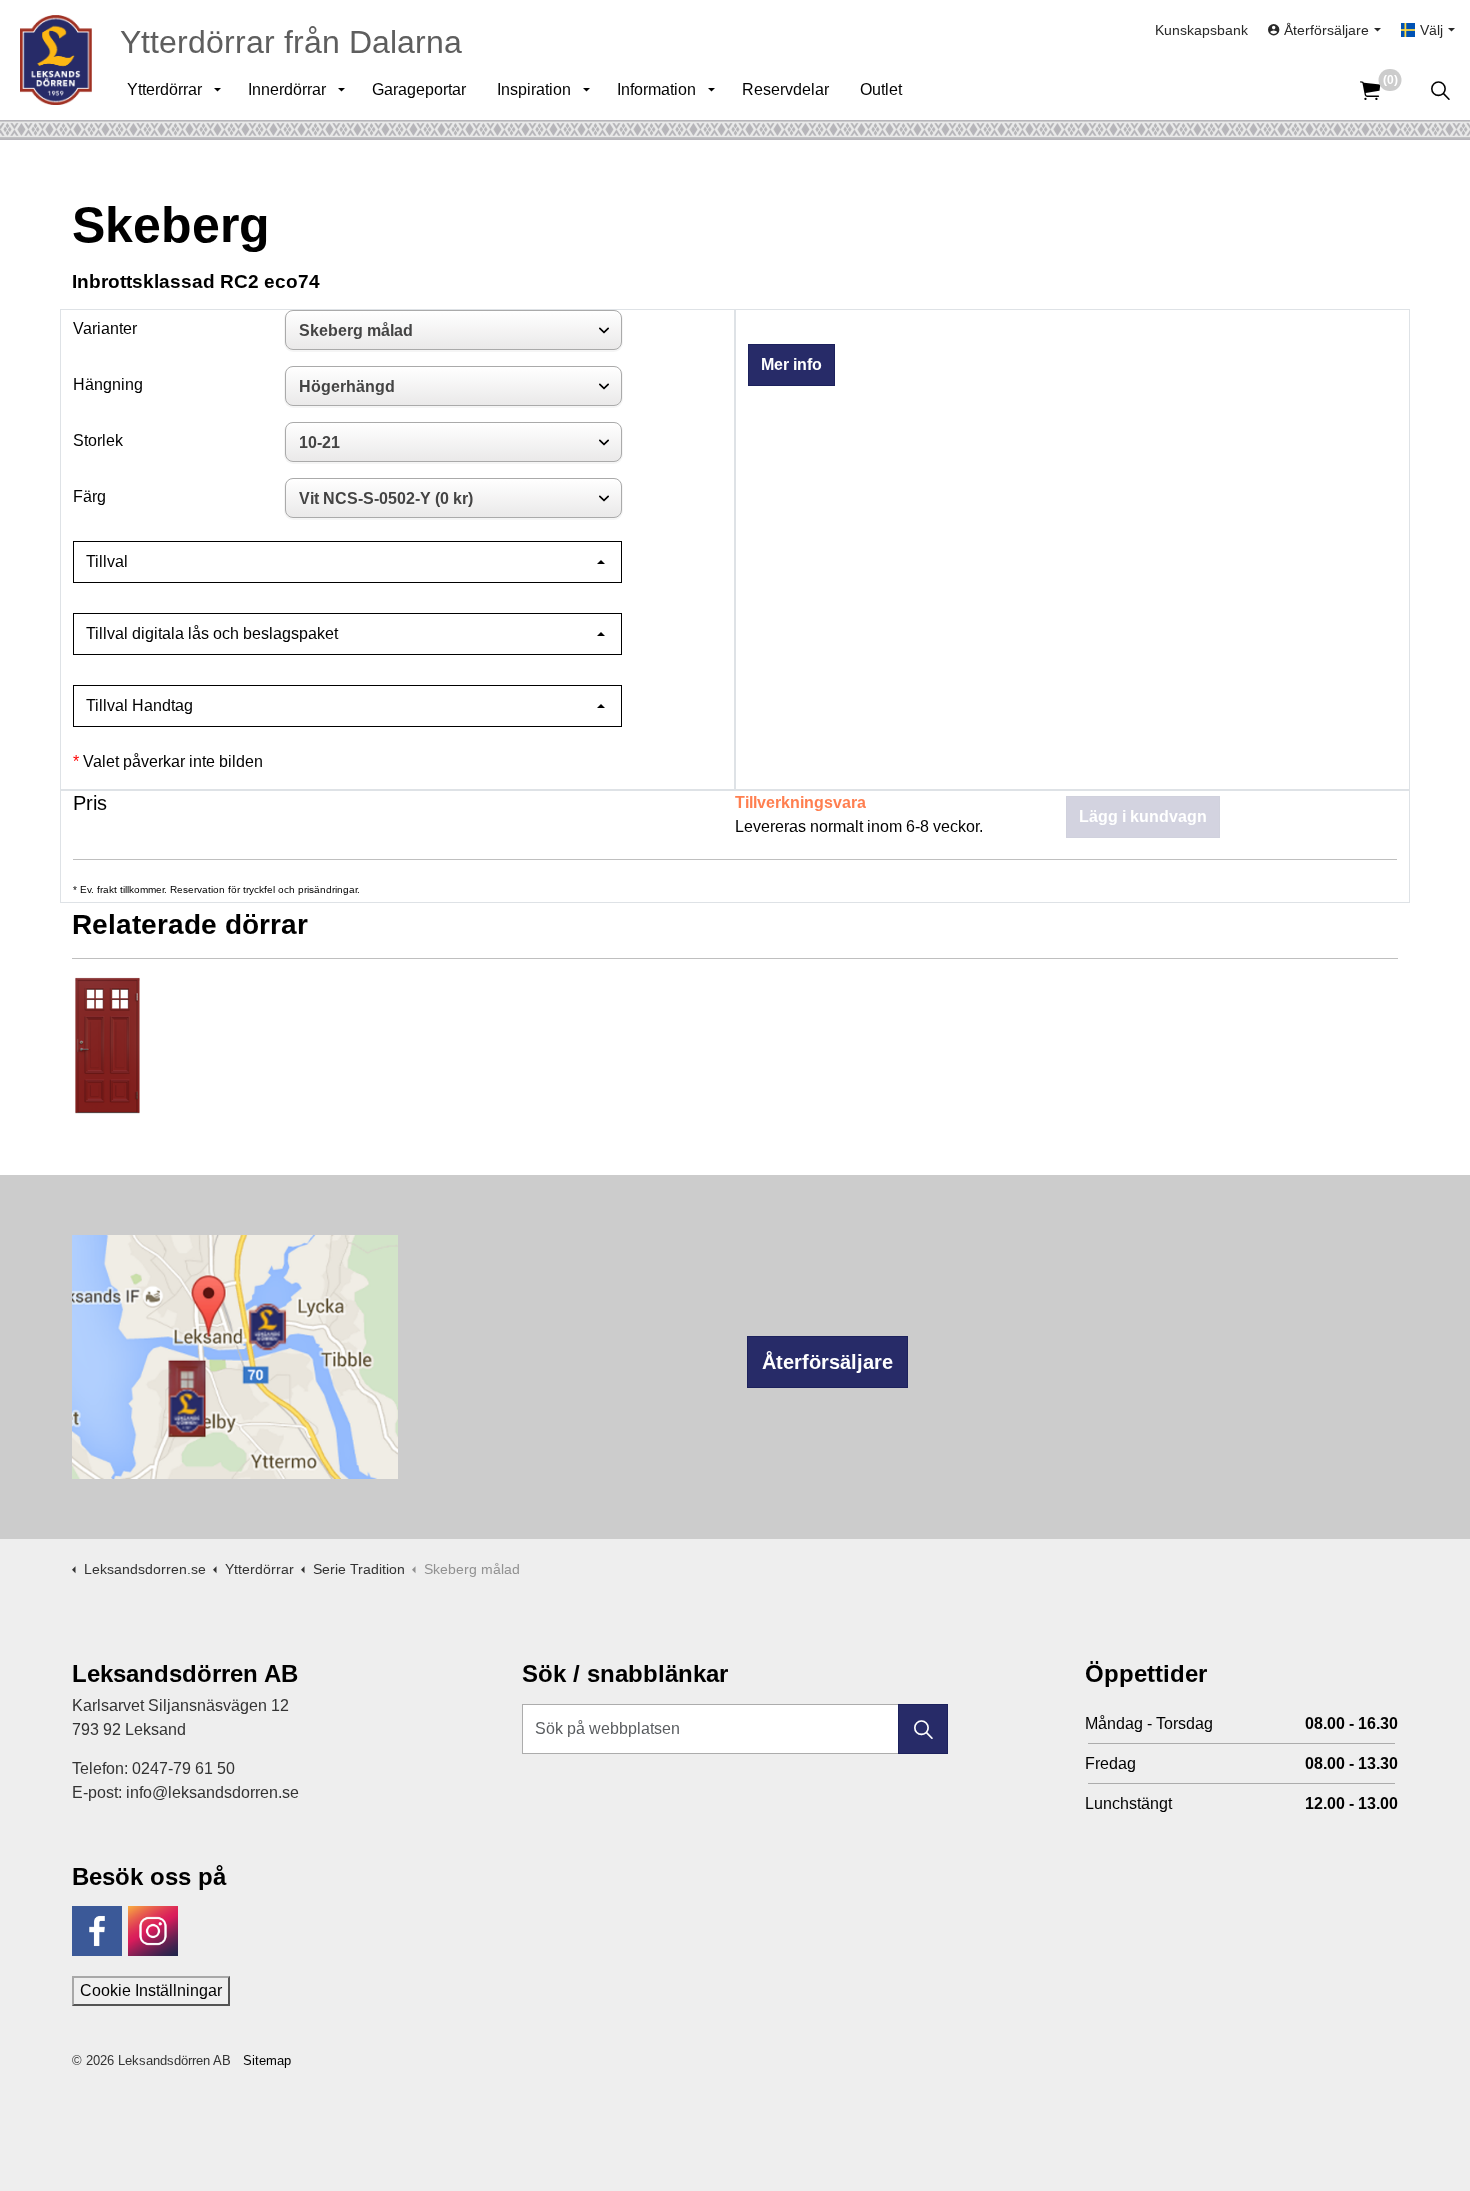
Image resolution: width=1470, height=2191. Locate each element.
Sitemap (267, 2060)
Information (656, 89)
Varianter (105, 328)
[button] (923, 1729)
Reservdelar (785, 89)
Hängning (108, 384)
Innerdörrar (287, 89)
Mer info (791, 364)
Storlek (98, 440)
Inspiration (534, 89)
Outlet (881, 89)
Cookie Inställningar (151, 1990)
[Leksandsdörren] (56, 60)
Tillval (107, 561)
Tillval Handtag (139, 705)
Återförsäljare (827, 1362)
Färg (89, 496)
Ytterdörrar (164, 89)
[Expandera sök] (1440, 90)
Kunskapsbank (1201, 30)
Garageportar (419, 89)
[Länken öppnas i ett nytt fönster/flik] (97, 1931)
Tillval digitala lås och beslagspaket (212, 633)
